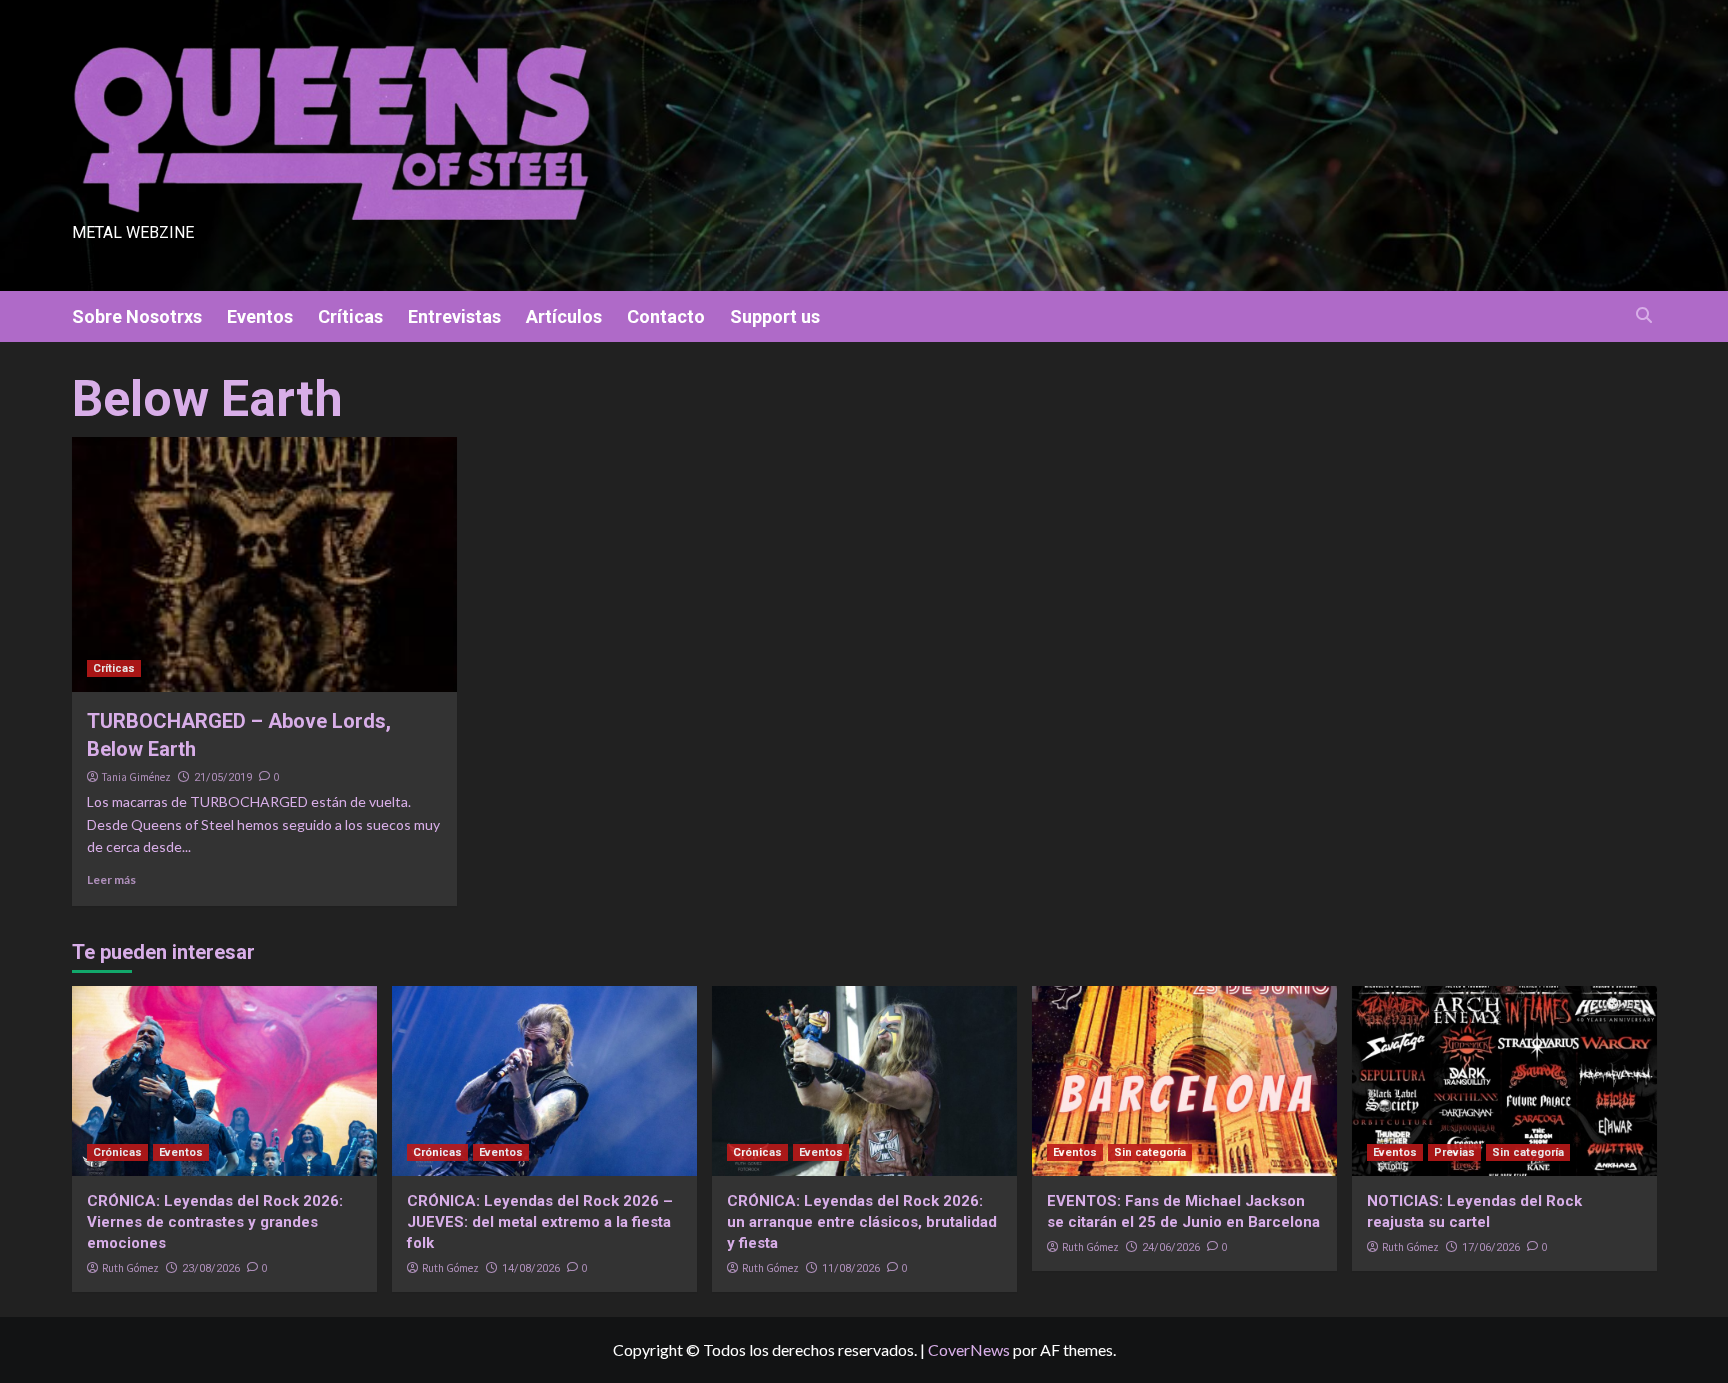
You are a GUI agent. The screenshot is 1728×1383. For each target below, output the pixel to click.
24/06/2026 (1171, 1247)
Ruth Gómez (130, 1268)
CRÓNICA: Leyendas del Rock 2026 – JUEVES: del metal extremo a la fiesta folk (540, 1222)
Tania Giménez (136, 777)
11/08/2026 (851, 1268)
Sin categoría (1150, 1152)
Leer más (111, 879)
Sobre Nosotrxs (137, 316)
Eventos (260, 316)
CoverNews (969, 1349)
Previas (1454, 1152)
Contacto (666, 316)
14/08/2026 (531, 1268)
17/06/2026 (1491, 1247)
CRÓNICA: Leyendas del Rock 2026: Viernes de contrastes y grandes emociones (215, 1222)
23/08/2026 (211, 1268)
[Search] (1644, 315)
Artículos (564, 316)
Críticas (350, 316)
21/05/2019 (223, 777)
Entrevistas (454, 316)
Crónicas (117, 1152)
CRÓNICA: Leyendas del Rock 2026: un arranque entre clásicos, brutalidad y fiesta (862, 1222)
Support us (775, 316)
